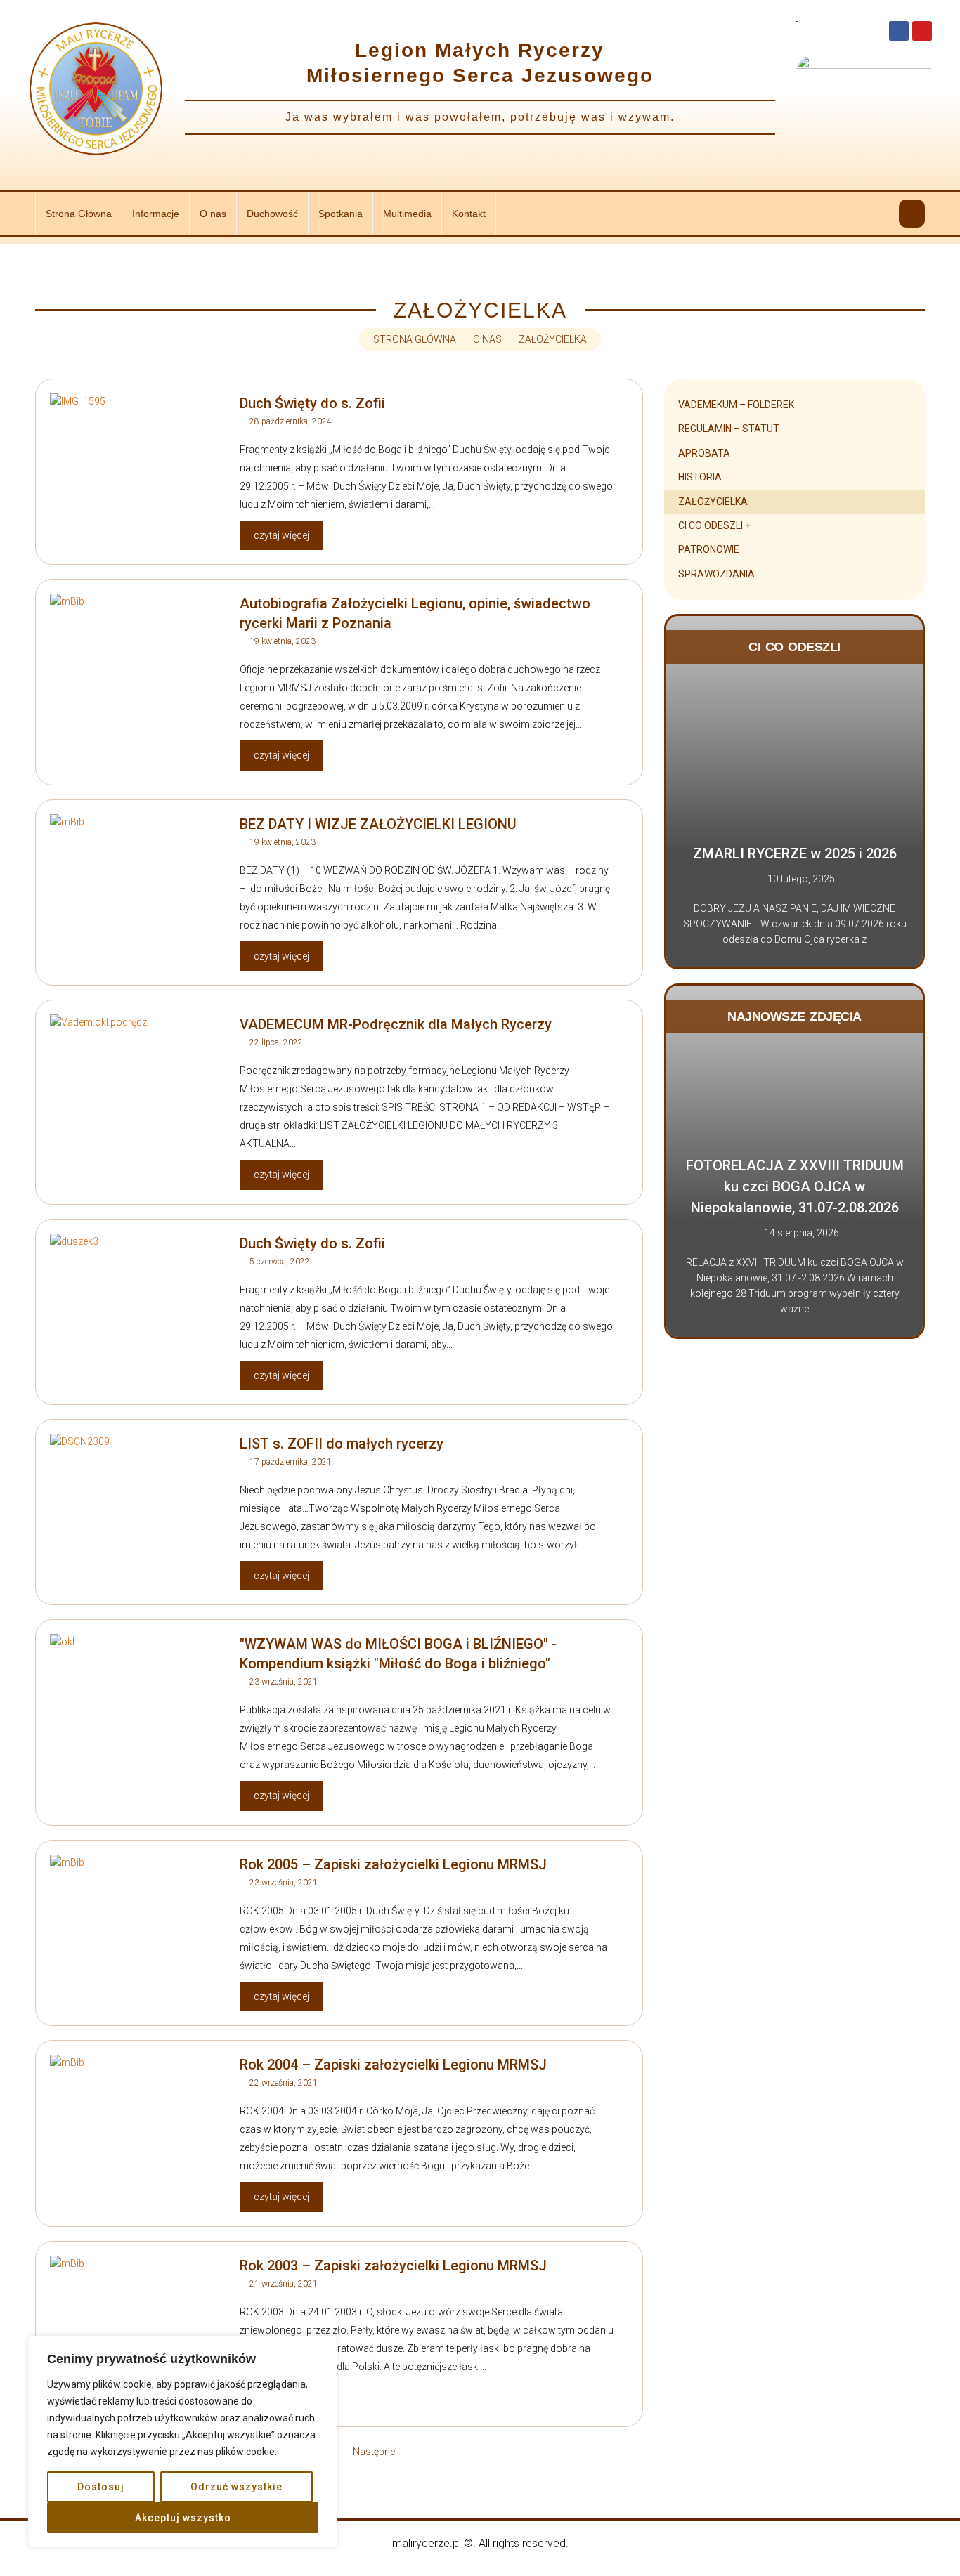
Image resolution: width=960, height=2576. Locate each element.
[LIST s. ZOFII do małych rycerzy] (138, 1504)
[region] (183, 2442)
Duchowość (272, 214)
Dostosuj (101, 2487)
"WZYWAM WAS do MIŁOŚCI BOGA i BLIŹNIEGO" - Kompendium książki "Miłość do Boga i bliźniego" (398, 1654)
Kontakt (469, 214)
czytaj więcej (281, 535)
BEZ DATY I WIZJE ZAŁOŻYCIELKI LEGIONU (378, 824)
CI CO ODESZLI (794, 647)
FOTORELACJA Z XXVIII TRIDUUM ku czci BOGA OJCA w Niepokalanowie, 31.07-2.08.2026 (795, 1186)
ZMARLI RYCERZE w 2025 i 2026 (795, 854)
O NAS (487, 339)
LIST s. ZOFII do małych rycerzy (342, 1444)
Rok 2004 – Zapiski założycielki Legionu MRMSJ (393, 2065)
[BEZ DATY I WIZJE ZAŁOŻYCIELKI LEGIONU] (138, 884)
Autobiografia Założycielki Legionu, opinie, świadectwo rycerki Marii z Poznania (415, 613)
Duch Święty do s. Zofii (312, 403)
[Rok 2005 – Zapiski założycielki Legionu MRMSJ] (138, 1925)
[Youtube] (922, 31)
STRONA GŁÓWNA (415, 339)
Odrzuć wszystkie (236, 2487)
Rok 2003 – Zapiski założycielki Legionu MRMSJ (393, 2266)
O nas (213, 214)
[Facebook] (899, 31)
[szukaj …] (912, 214)
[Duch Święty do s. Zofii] (138, 464)
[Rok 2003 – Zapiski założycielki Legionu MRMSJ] (138, 2326)
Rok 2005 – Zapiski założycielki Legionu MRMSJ (393, 1864)
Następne (374, 2452)
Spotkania (340, 214)
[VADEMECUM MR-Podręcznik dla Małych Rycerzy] (138, 1085)
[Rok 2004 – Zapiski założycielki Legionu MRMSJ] (138, 2125)
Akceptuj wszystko (183, 2518)
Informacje (156, 214)
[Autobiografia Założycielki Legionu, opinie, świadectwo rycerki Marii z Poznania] (138, 664)
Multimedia (407, 214)
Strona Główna (79, 214)
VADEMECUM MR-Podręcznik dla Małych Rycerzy (396, 1024)
